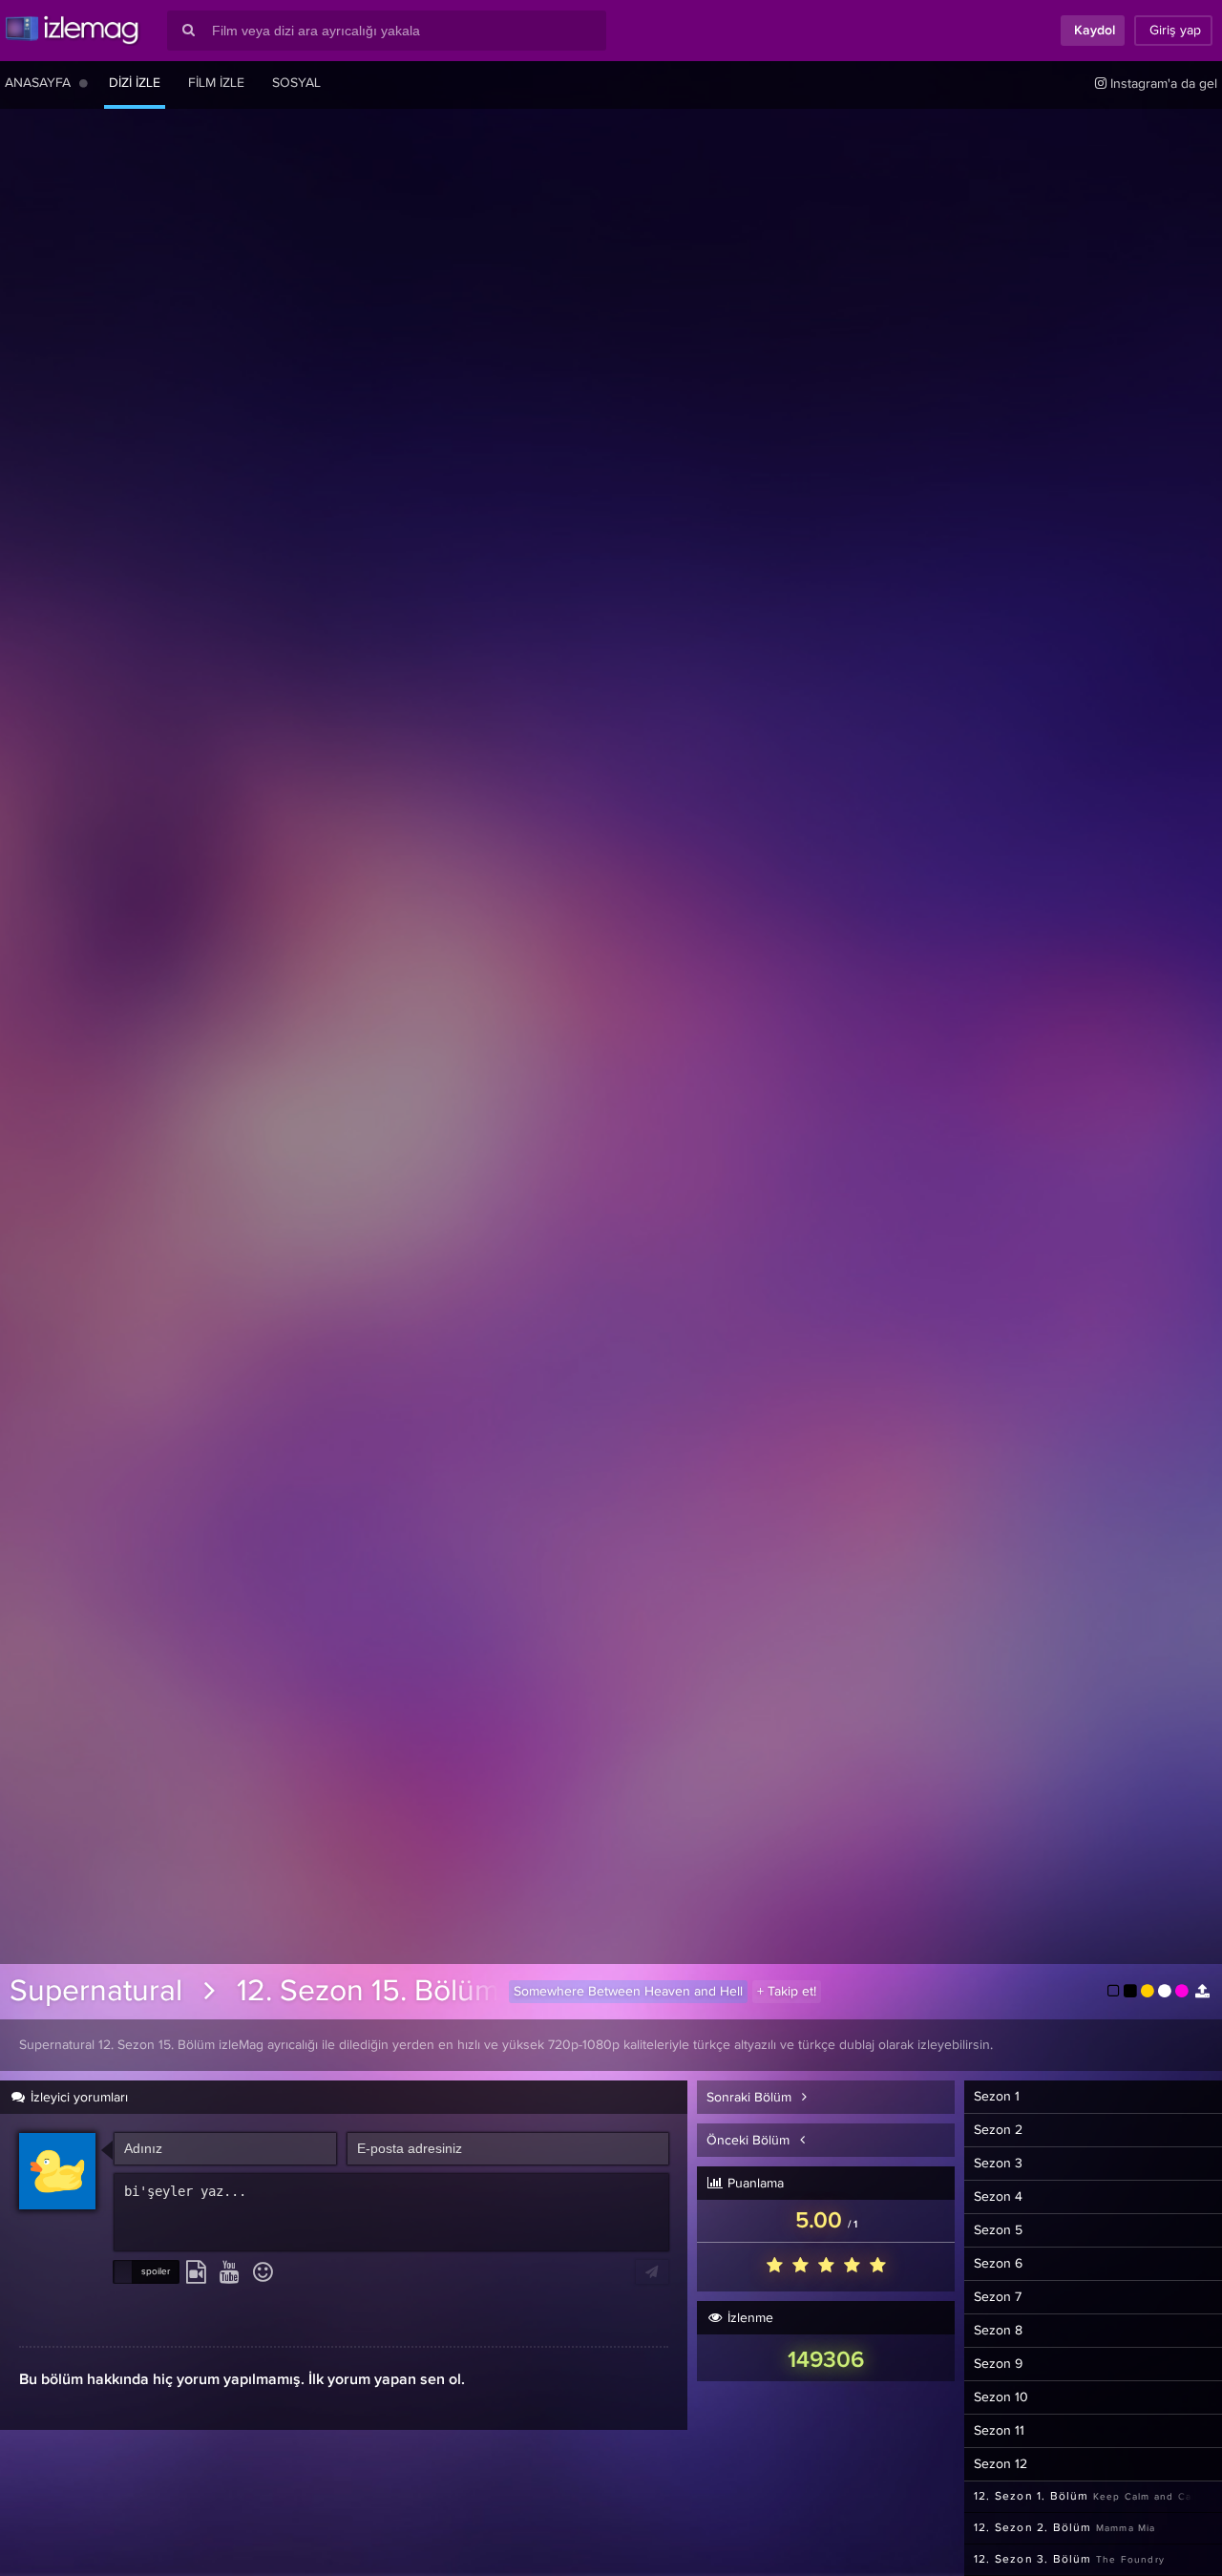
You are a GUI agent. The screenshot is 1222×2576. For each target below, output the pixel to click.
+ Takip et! (787, 1992)
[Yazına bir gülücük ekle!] (263, 2273)
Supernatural (96, 1992)
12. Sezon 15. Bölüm (368, 1992)
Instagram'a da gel (1162, 84)
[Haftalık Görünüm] (84, 83)
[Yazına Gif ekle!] (196, 2273)
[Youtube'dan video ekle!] (230, 2273)
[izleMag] (72, 31)
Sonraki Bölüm (751, 2098)
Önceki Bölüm (750, 2141)
